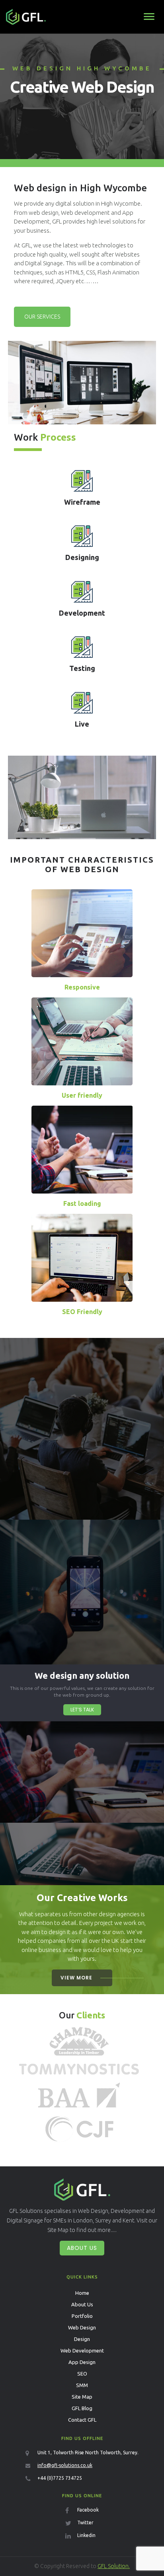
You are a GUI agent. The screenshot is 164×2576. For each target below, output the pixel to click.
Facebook (88, 2510)
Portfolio (82, 2316)
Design (82, 2339)
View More (76, 1978)
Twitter (85, 2523)
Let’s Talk (82, 1710)
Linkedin (86, 2535)
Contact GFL (82, 2420)
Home (82, 2293)
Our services (42, 317)
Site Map (82, 2397)
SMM (82, 2385)
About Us (82, 2248)
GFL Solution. (114, 2566)
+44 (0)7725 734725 (60, 2478)
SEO (82, 2374)
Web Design (82, 2327)
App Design (82, 2362)
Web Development (82, 2350)
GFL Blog (82, 2408)
